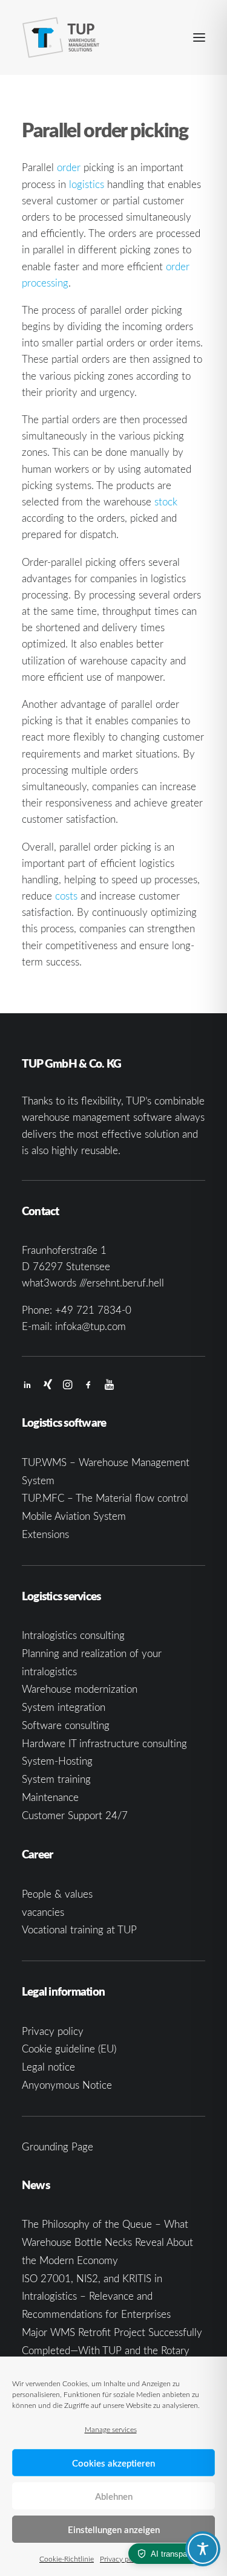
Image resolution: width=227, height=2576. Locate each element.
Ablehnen (114, 2496)
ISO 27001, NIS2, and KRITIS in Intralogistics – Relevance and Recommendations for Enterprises (96, 2296)
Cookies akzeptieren (113, 2463)
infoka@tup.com (90, 1326)
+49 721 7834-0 (93, 1310)
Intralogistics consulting (73, 1635)
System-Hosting (57, 1761)
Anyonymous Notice (67, 2085)
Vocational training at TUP (79, 1929)
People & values (57, 1894)
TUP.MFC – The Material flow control (105, 1498)
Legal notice (48, 2067)
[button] (199, 37)
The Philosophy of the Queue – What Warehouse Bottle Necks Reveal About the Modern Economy (107, 2242)
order (69, 167)
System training (56, 1779)
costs (66, 896)
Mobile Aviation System (74, 1516)
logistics (87, 184)
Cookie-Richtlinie (67, 2558)
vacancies (43, 1912)
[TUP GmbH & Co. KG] (61, 37)
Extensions (45, 1534)
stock (166, 501)
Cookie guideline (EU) (69, 2049)
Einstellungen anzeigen (114, 2529)
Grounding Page (58, 2146)
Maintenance (50, 1797)
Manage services (111, 2429)
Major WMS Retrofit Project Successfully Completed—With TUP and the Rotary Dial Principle (112, 2350)
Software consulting (66, 1725)
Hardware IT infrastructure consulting (104, 1743)
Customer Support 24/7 (75, 1815)
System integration (64, 1707)
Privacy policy (122, 2558)
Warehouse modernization (80, 1689)
